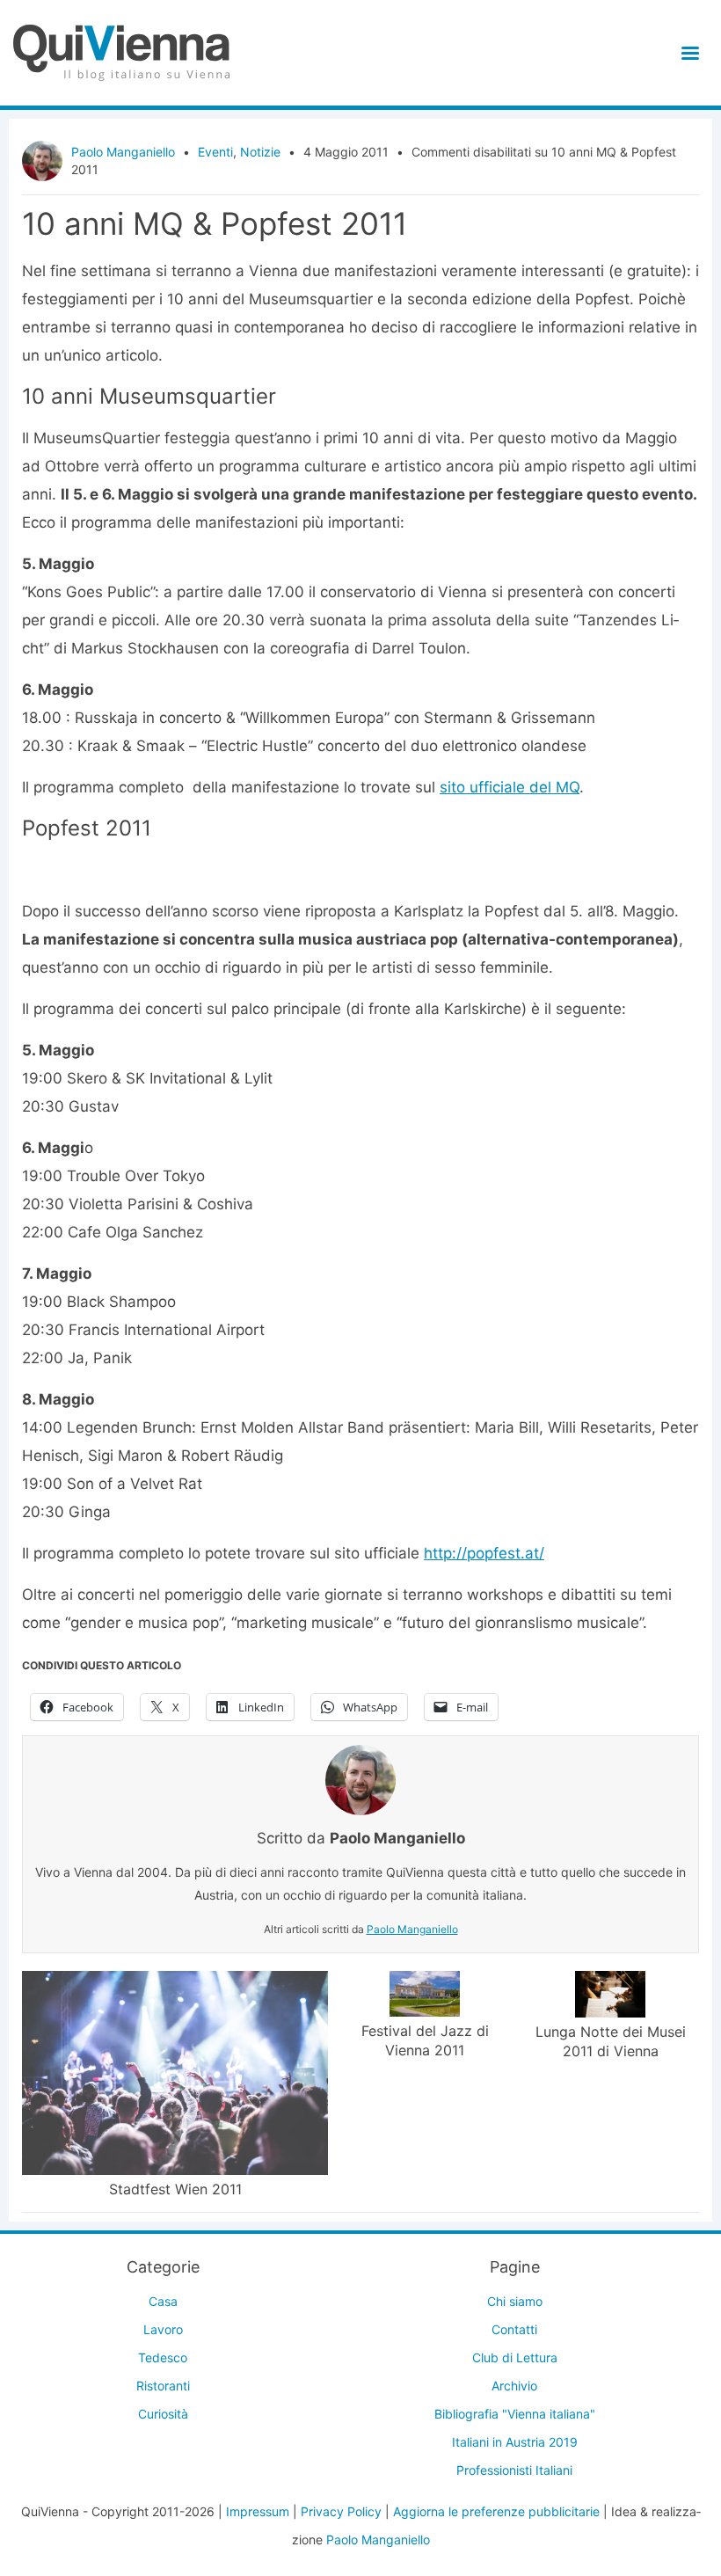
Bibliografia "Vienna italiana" (515, 2414)
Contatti (514, 2329)
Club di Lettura (515, 2357)
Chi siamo (515, 2301)
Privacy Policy (341, 2511)
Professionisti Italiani (514, 2470)
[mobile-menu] (687, 53)
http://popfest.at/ (484, 1553)
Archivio (514, 2386)
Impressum (258, 2511)
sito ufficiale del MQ (510, 787)
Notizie (260, 152)
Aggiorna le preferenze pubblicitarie (496, 2511)
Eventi (215, 152)
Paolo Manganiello (123, 152)
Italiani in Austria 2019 (515, 2442)
